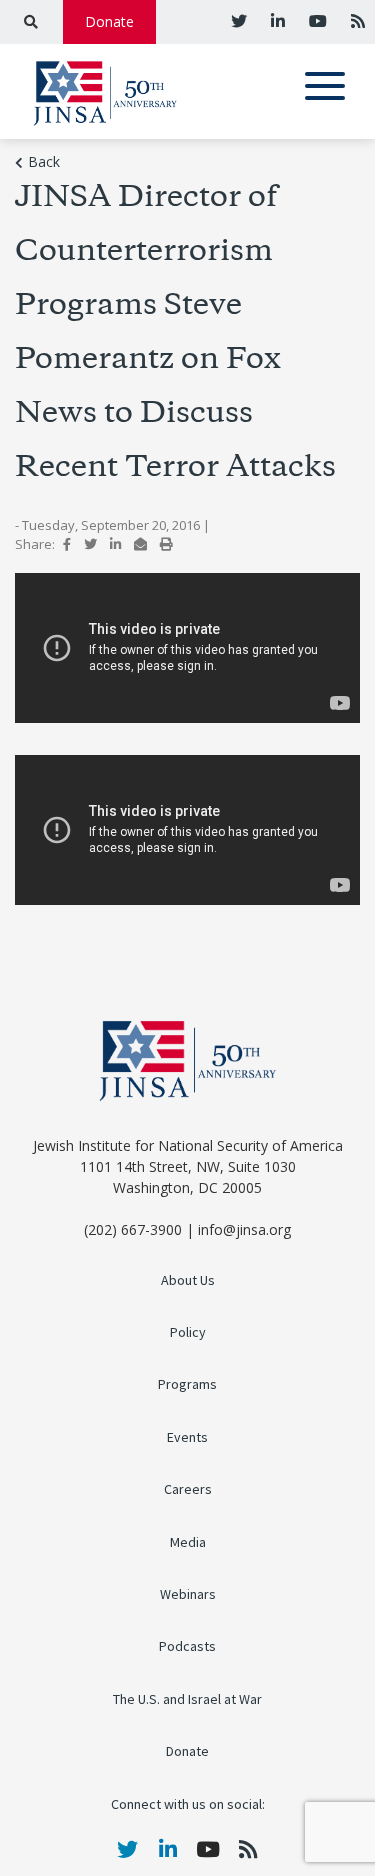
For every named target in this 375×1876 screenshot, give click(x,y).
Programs (187, 1384)
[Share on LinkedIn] (115, 544)
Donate (109, 21)
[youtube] (316, 21)
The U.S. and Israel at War (187, 1699)
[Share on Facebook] (67, 544)
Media (188, 1542)
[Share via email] (140, 544)
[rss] (356, 21)
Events (187, 1437)
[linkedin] (276, 21)
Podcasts (187, 1646)
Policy (188, 1332)
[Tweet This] (90, 544)
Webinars (188, 1594)
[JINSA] (105, 89)
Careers (188, 1489)
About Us (188, 1280)
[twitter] (239, 21)
